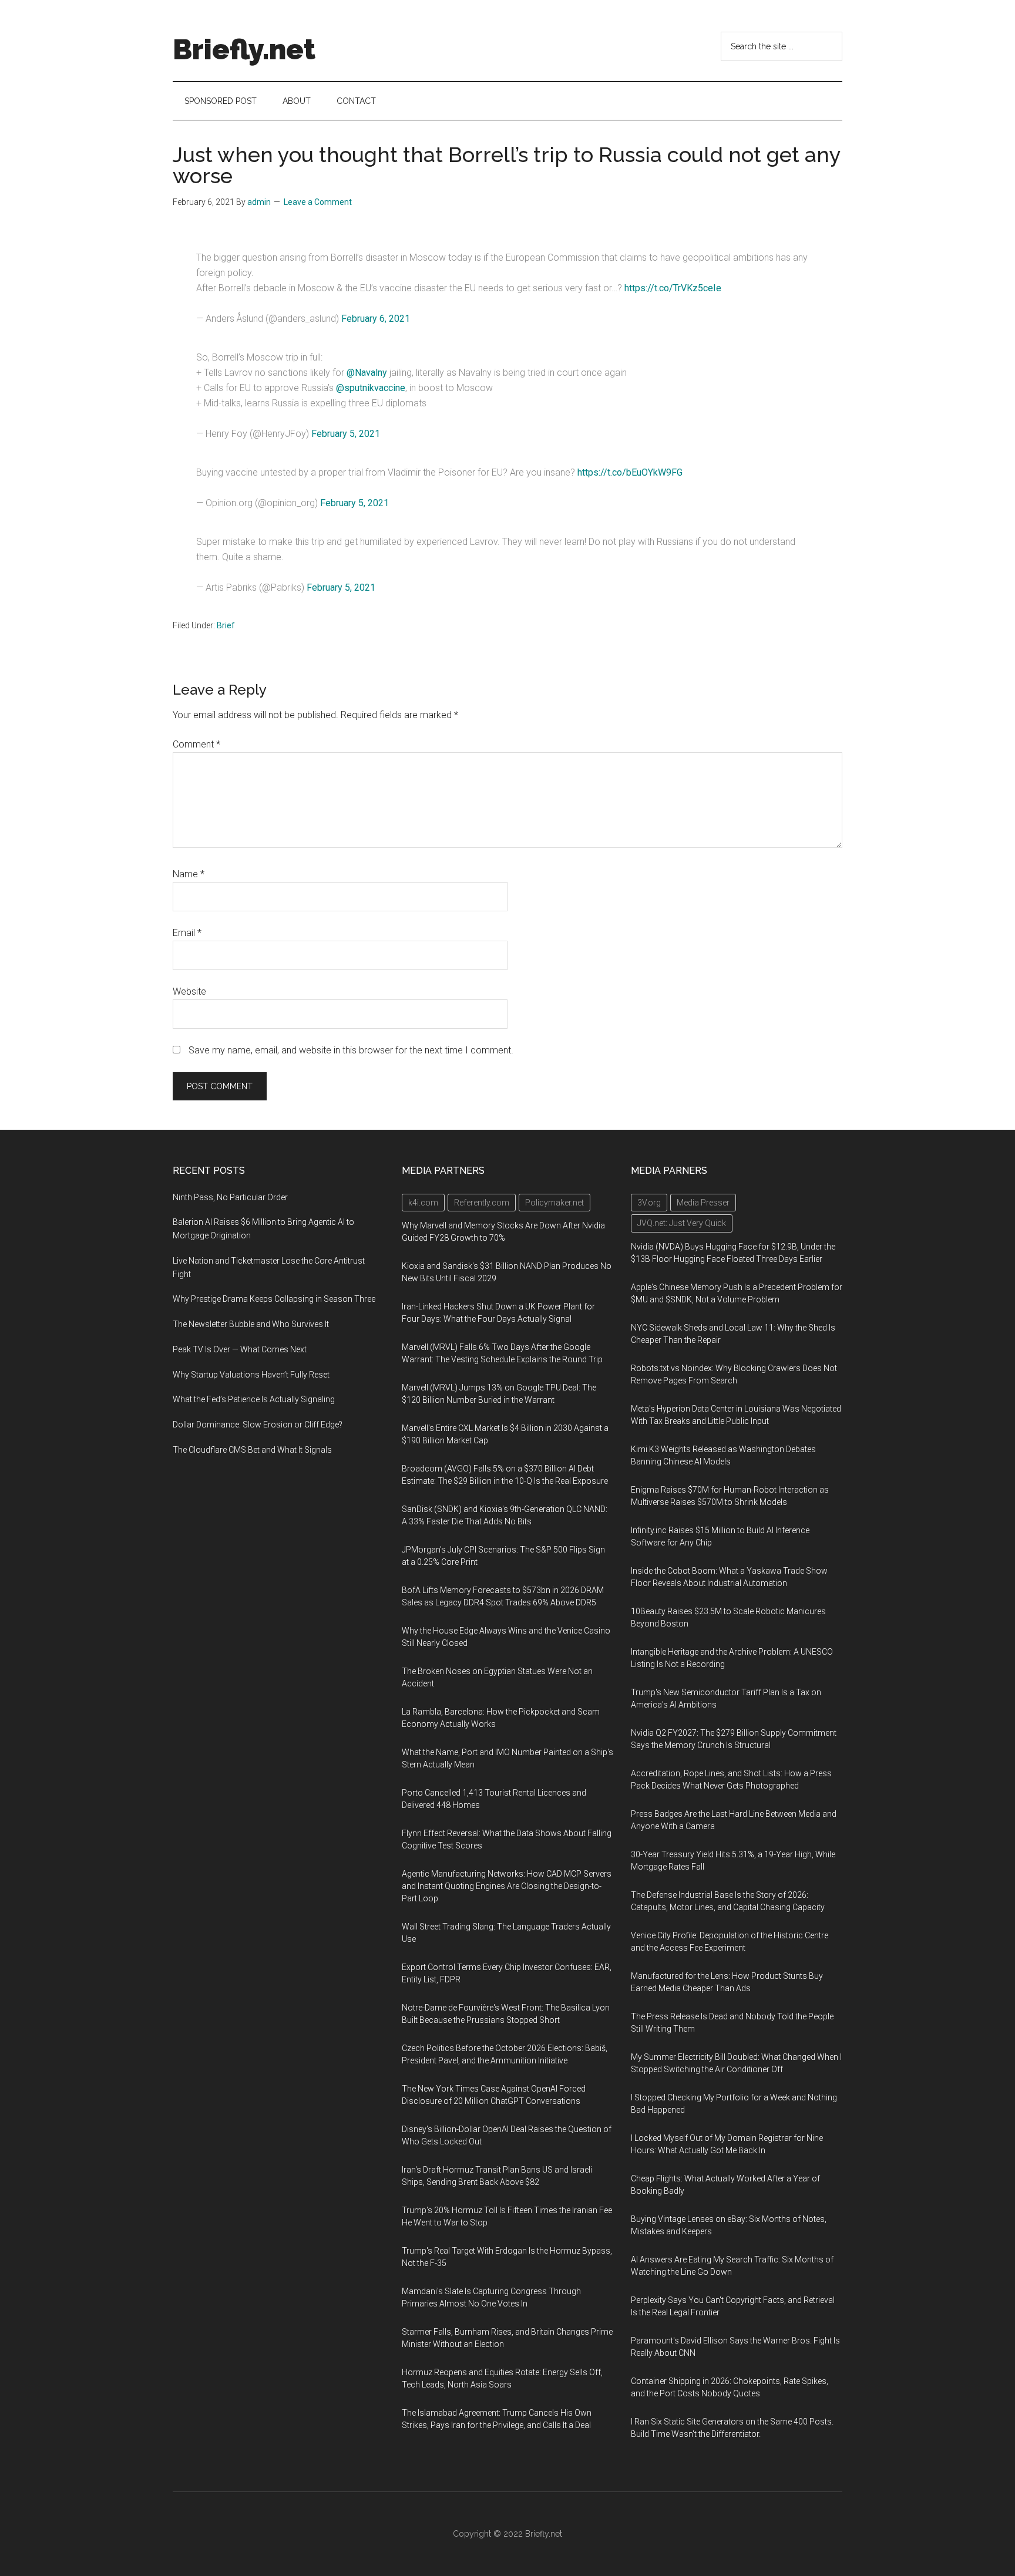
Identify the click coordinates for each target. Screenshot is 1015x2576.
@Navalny (367, 373)
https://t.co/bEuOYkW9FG (630, 472)
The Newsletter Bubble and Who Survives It (251, 1324)
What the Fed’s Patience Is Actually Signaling (254, 1399)
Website (189, 991)
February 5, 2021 (346, 434)
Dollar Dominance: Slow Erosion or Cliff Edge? (258, 1425)
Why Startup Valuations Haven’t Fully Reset (251, 1375)
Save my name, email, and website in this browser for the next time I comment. (351, 1050)
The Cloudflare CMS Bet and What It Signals (252, 1450)
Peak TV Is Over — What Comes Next (240, 1349)
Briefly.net (244, 49)
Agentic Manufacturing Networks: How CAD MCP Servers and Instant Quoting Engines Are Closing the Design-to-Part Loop (507, 1886)
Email (187, 933)
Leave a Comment (318, 202)
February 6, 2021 (376, 319)
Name (189, 874)
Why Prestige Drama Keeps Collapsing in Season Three (274, 1299)
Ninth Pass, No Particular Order (230, 1197)
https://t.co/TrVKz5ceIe (673, 288)
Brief (226, 625)
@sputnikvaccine (371, 388)
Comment (196, 744)
